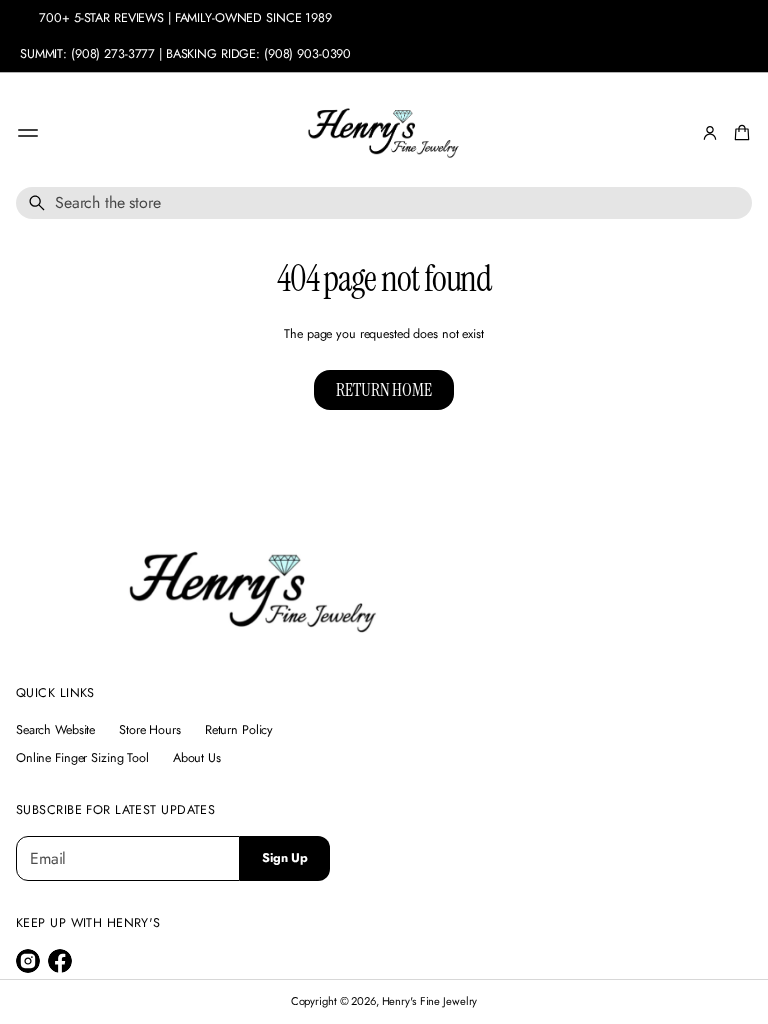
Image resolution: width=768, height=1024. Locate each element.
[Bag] (739, 133)
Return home (383, 390)
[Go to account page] (710, 133)
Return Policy (239, 730)
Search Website (55, 730)
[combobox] (384, 203)
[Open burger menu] (28, 133)
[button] (739, 133)
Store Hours (150, 730)
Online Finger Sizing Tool (82, 758)
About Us (197, 758)
